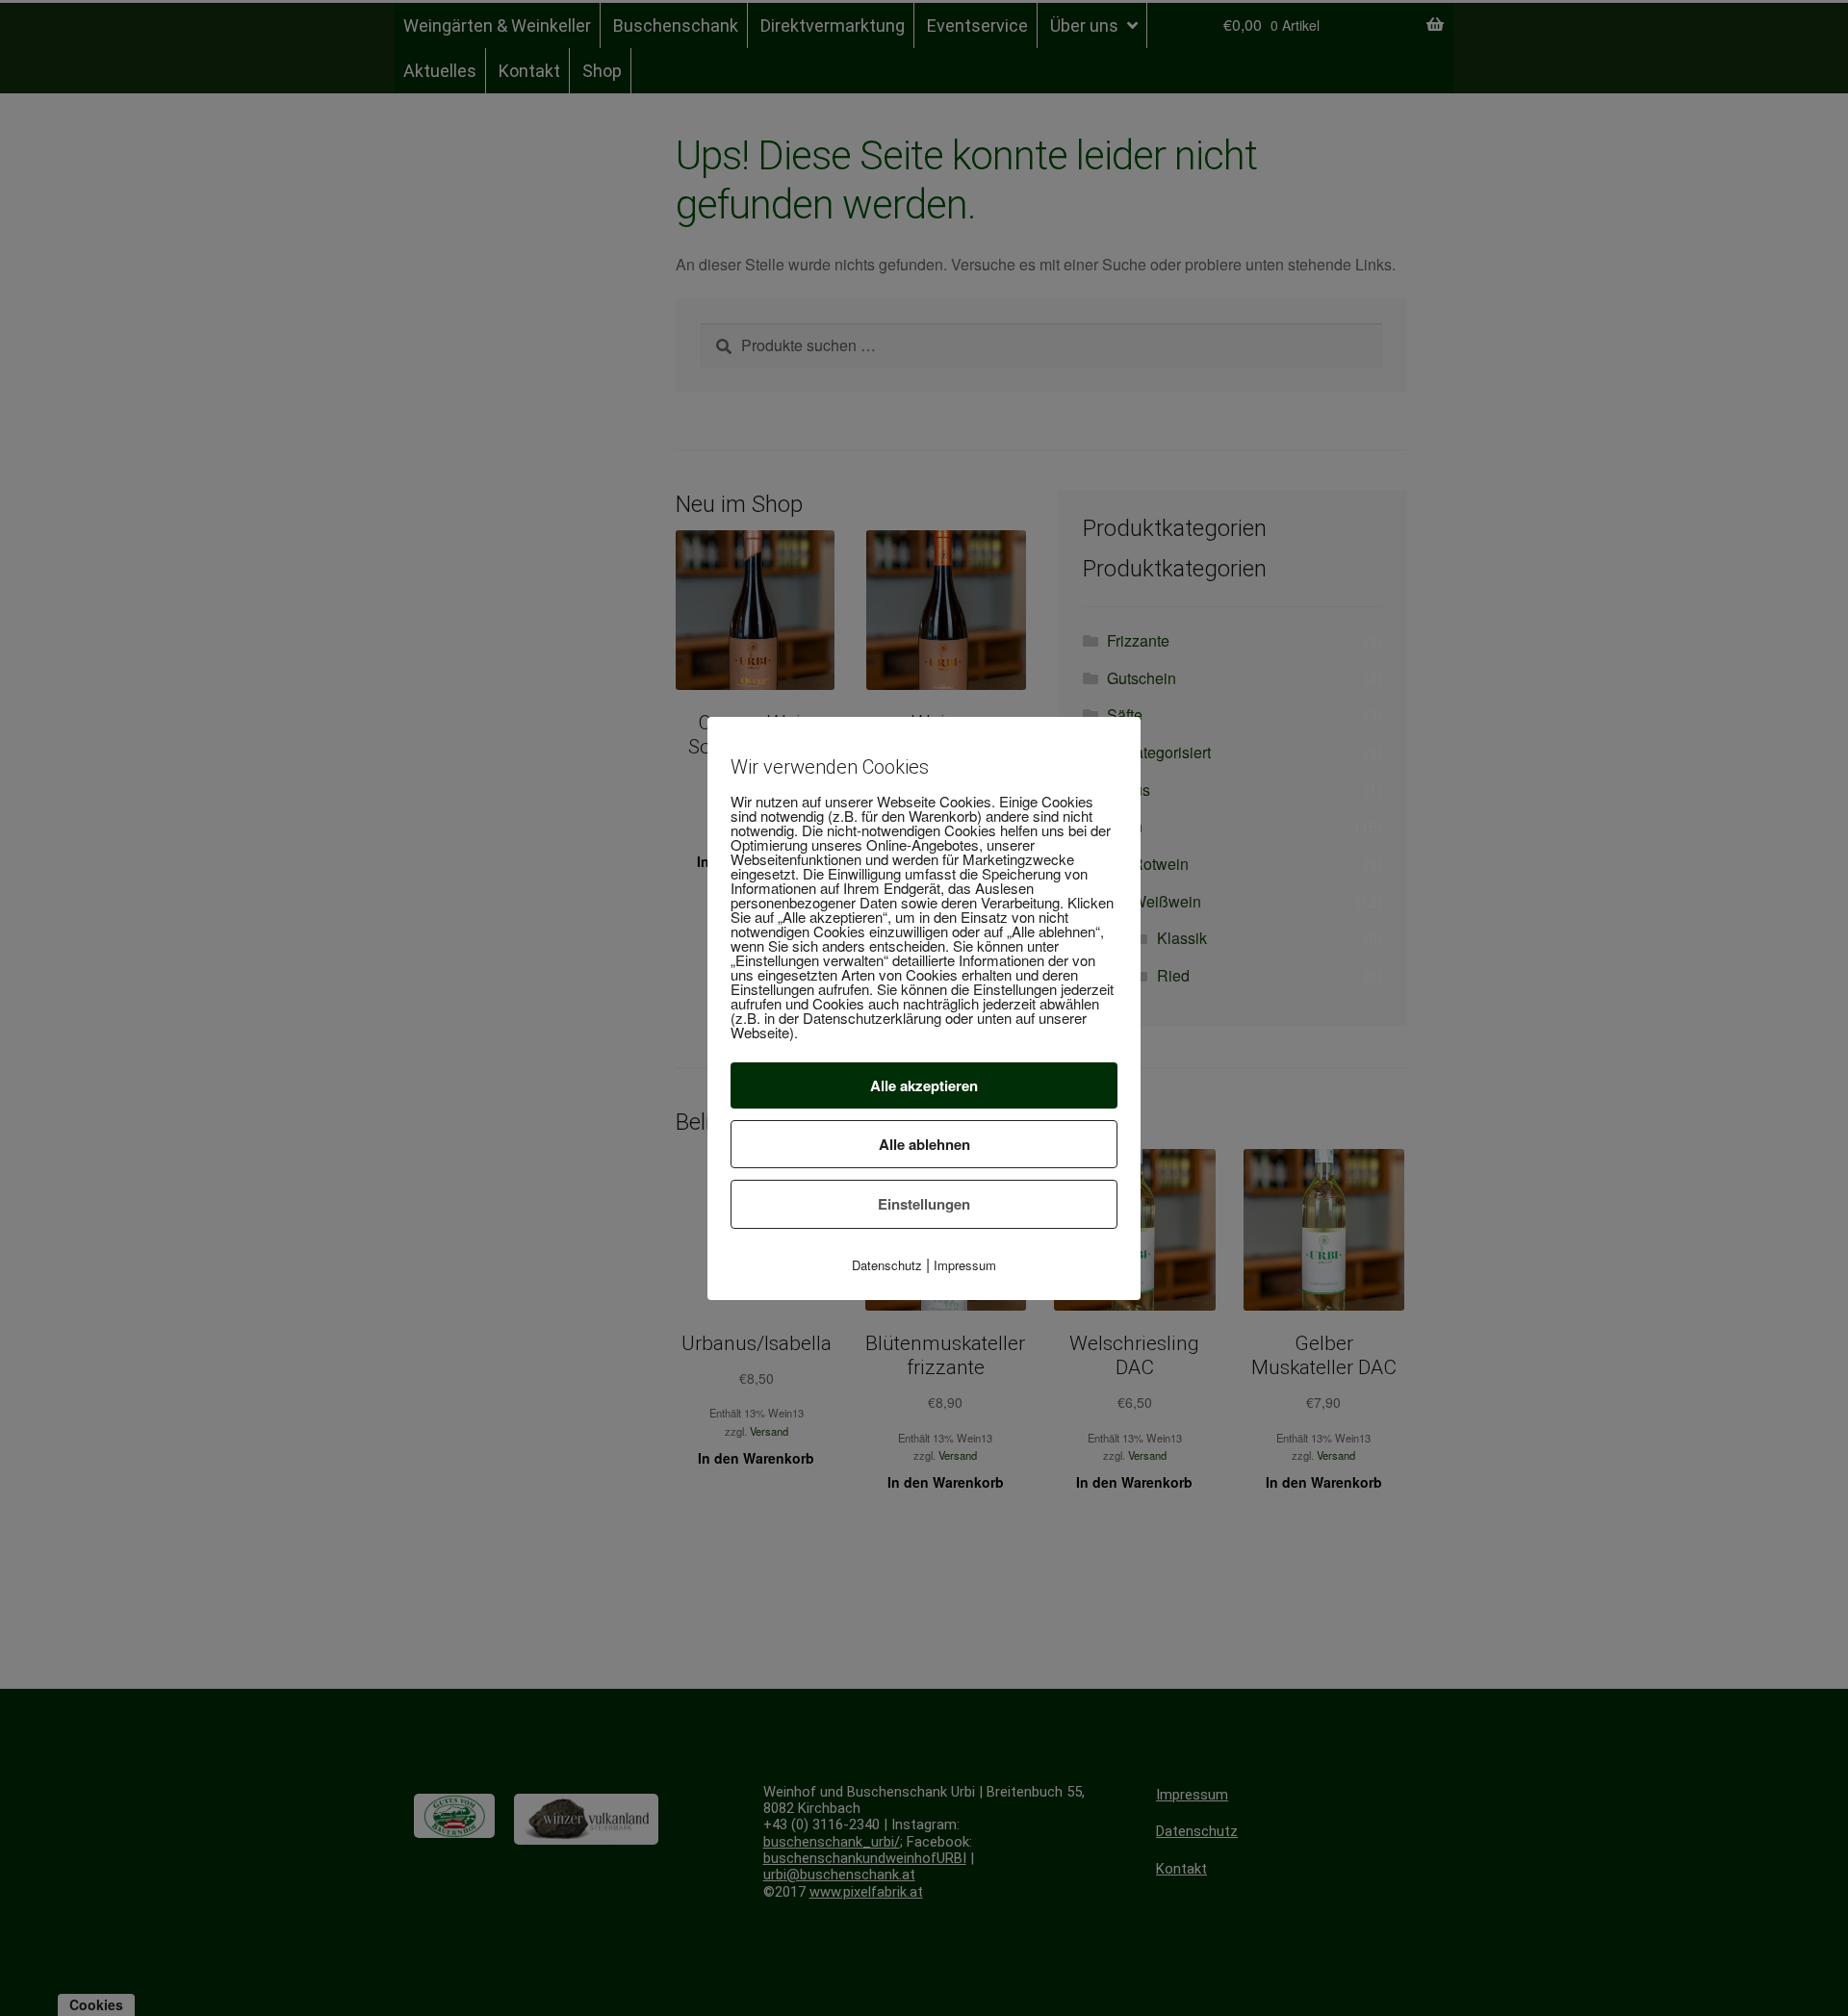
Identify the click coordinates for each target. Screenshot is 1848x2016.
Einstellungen (924, 1204)
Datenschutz (887, 1265)
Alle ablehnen (924, 1144)
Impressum (965, 1265)
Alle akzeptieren (924, 1085)
